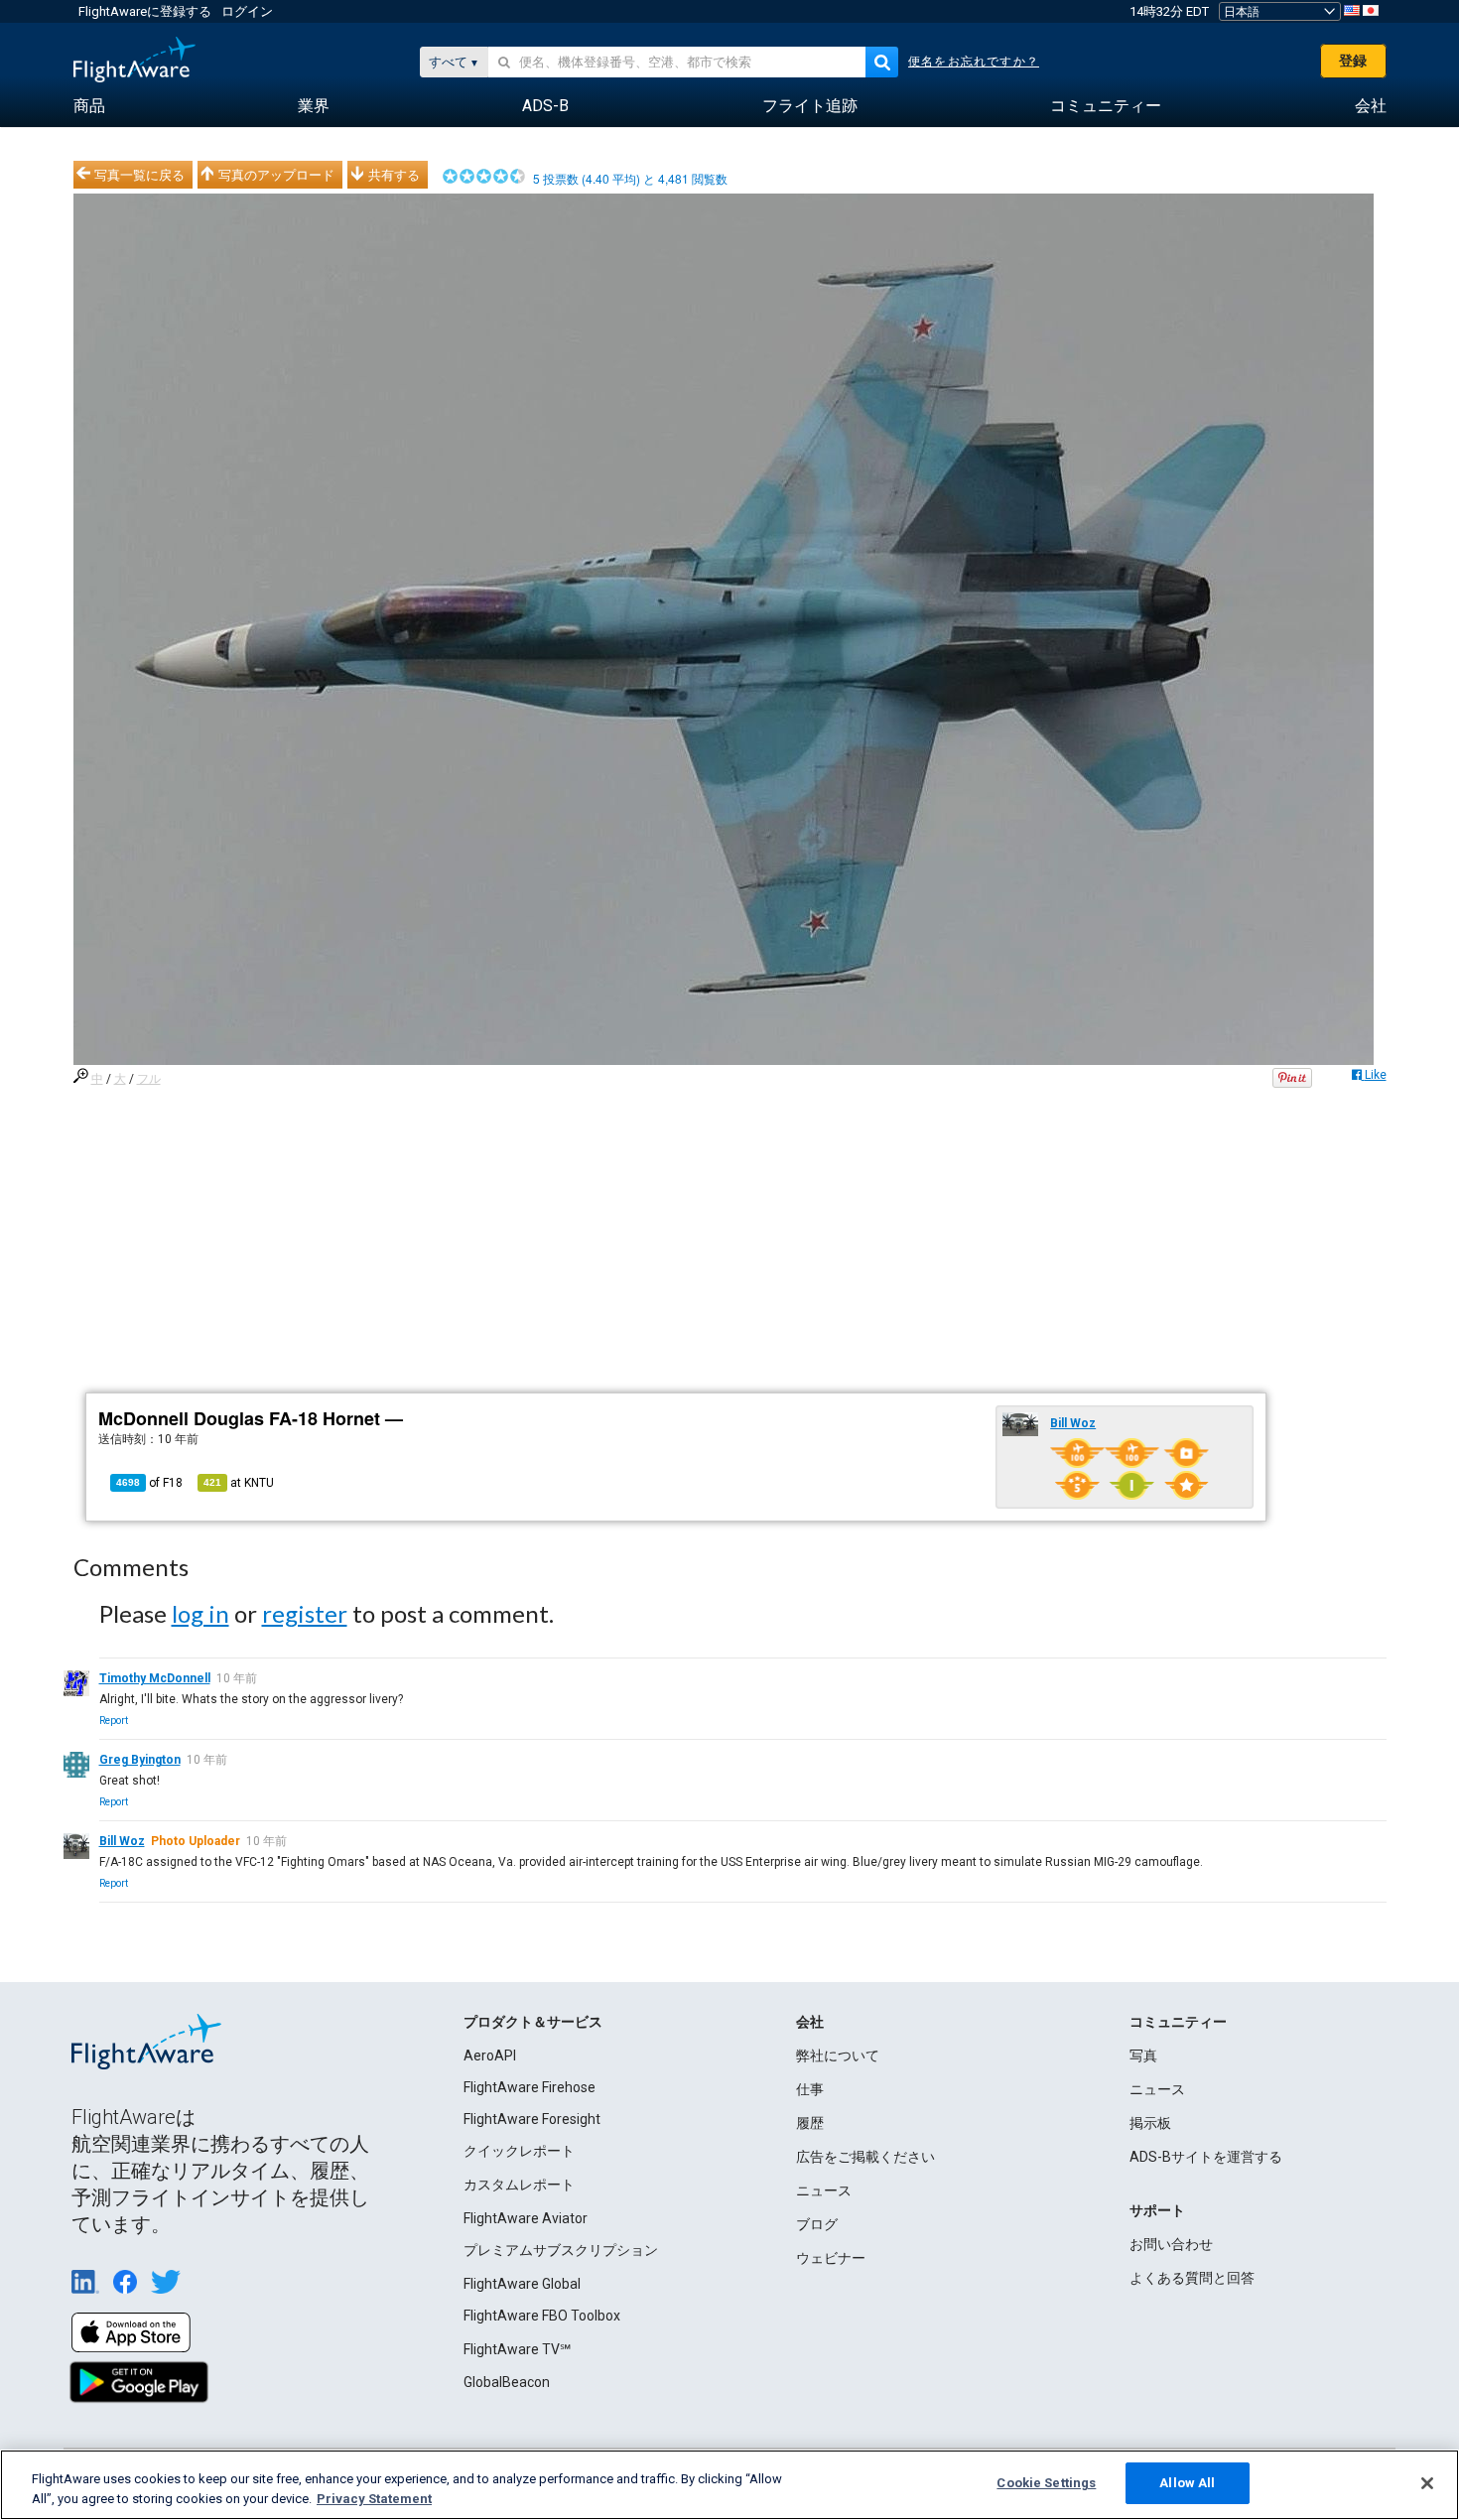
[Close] (1427, 2483)
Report (114, 1721)
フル (149, 1079)
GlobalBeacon (507, 2382)
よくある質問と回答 (1192, 2278)
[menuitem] (89, 106)
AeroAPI (490, 2056)
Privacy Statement (374, 2499)
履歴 (810, 2123)
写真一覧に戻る (139, 175)
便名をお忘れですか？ (974, 62)
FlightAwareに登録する (145, 11)
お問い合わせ (1171, 2244)
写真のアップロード (276, 175)
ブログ (817, 2224)
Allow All (1187, 2483)
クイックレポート (519, 2151)
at (239, 1483)
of (149, 1483)
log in (200, 1613)
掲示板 (1150, 2123)
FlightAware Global (522, 2284)
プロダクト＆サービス (533, 2022)
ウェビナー (831, 2258)
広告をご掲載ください (865, 2157)
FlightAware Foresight (532, 2119)
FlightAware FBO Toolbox (542, 2316)
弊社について (838, 2056)
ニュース (824, 2190)
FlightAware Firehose (530, 2087)
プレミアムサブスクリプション (561, 2250)
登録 (1353, 61)
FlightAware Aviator (526, 2218)
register (305, 1613)
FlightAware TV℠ (517, 2349)
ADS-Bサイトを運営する (1206, 2157)
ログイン (247, 11)
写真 (1143, 2056)
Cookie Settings (1046, 2483)
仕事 (810, 2089)
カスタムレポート (519, 2185)
